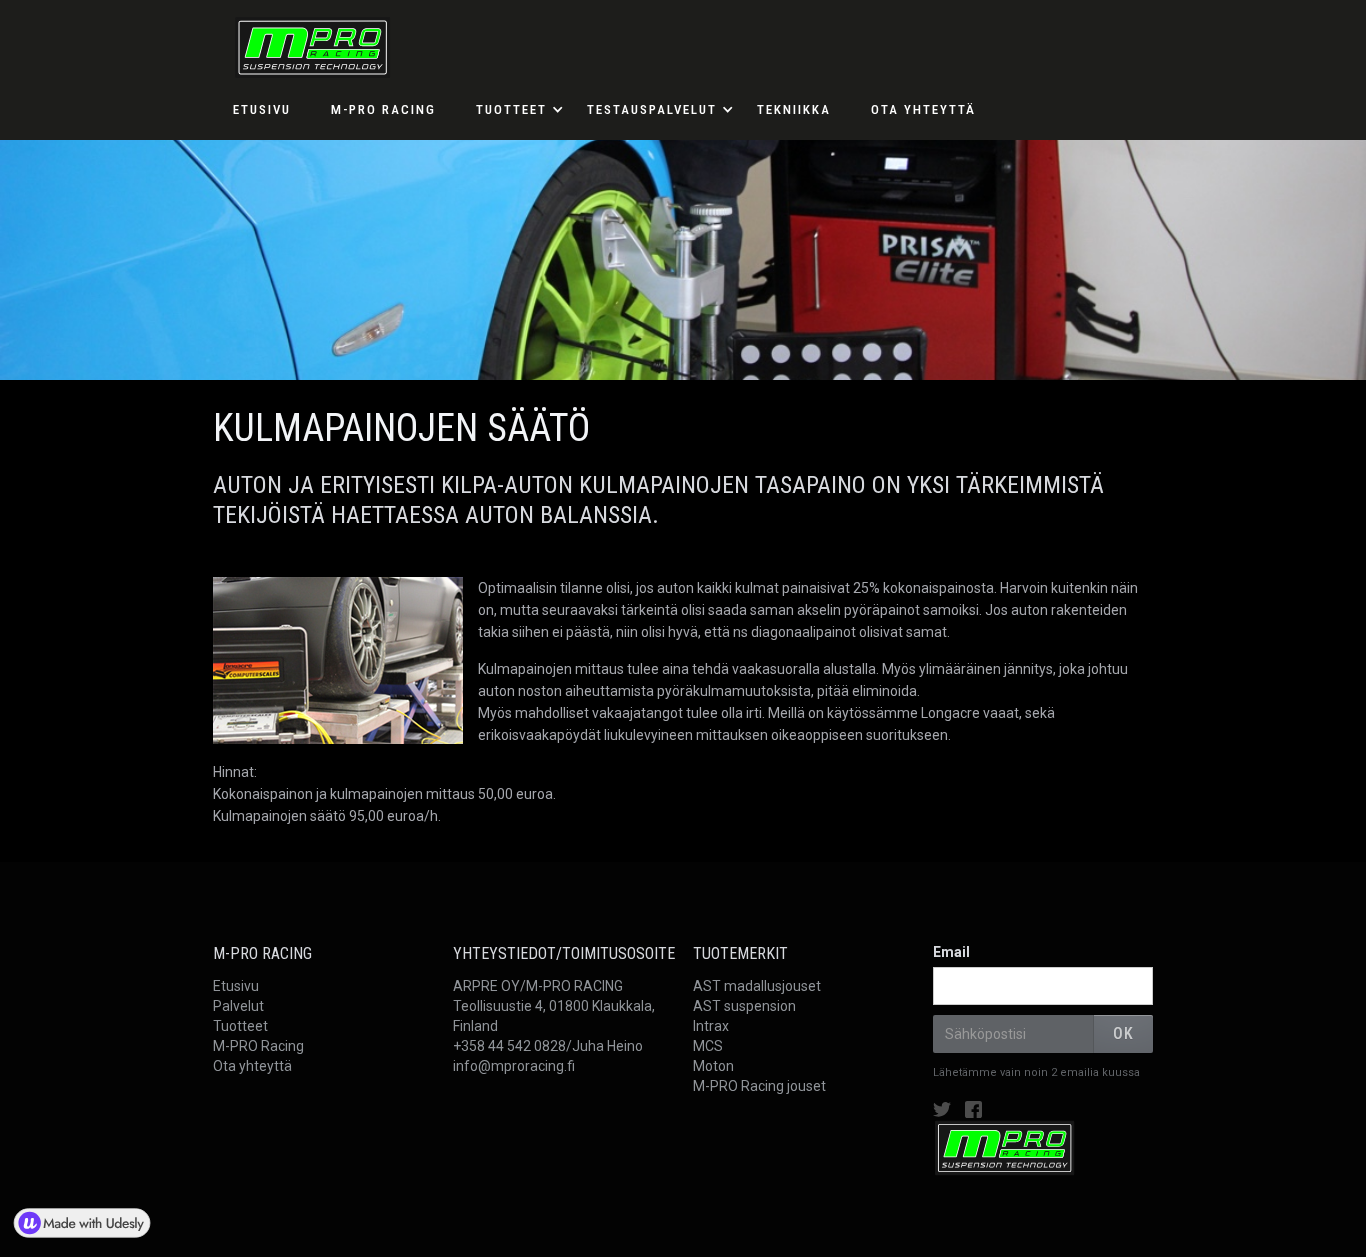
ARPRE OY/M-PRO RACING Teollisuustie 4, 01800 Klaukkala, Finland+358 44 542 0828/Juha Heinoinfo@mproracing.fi (554, 1026)
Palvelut (238, 1006)
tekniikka (794, 109)
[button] (511, 110)
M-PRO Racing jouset (759, 1086)
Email (951, 952)
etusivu (262, 109)
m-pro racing (383, 109)
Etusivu (236, 986)
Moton (713, 1066)
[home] (302, 40)
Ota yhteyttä (252, 1066)
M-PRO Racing (258, 1046)
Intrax (711, 1026)
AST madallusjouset (757, 986)
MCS (708, 1046)
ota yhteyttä (923, 109)
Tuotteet (240, 1026)
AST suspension (744, 1006)
